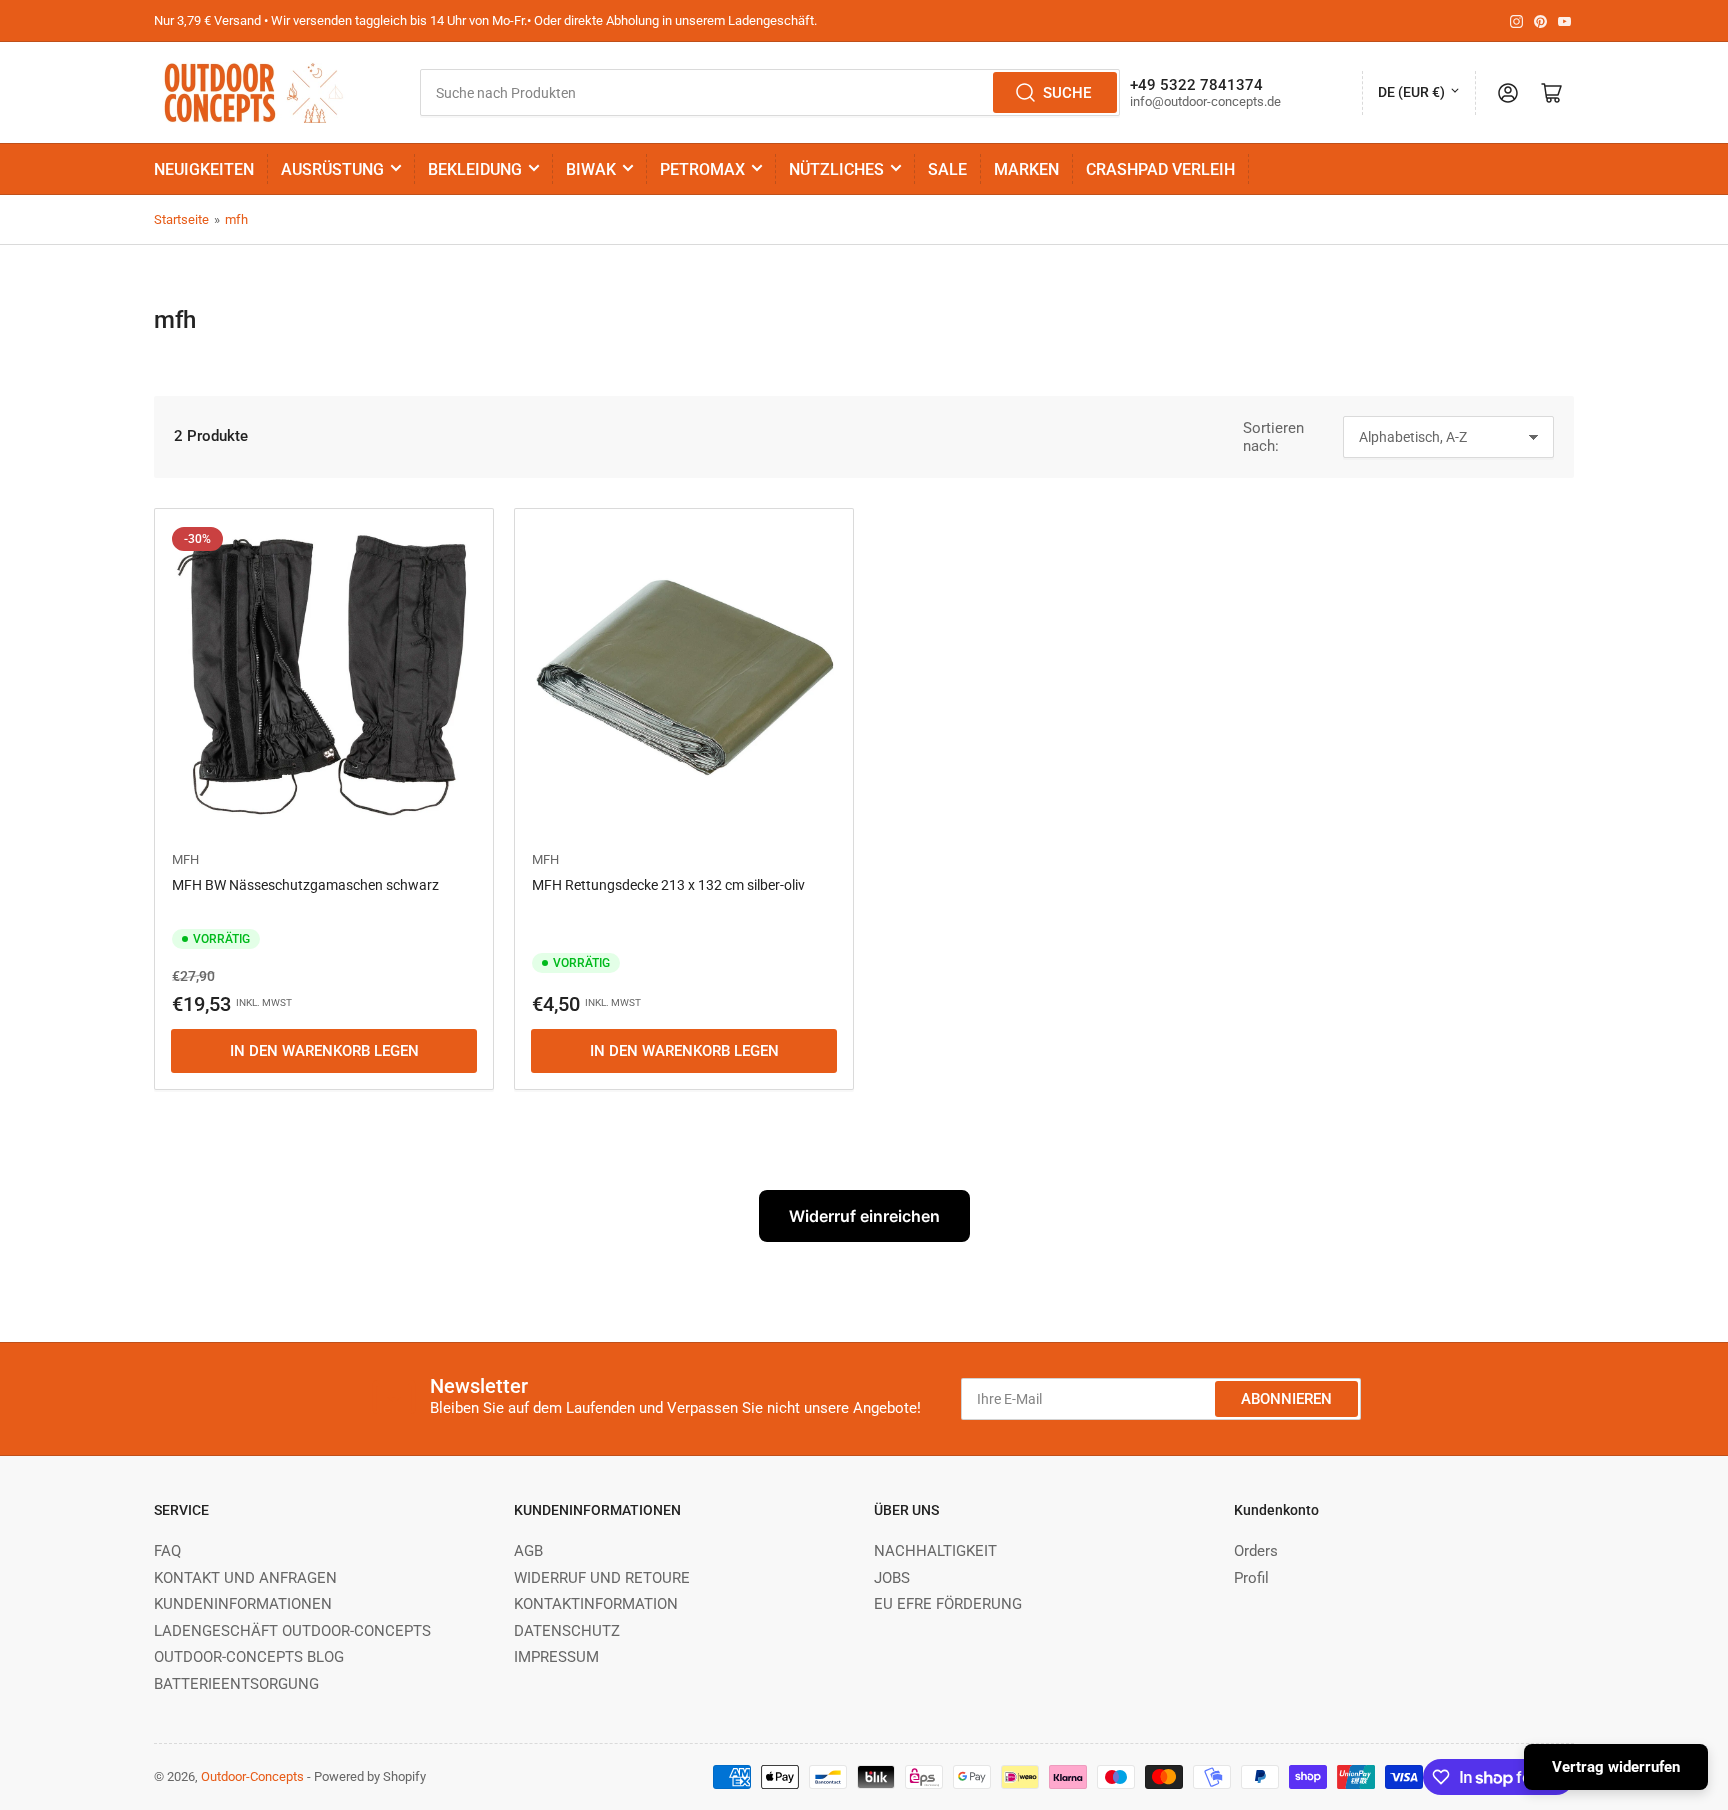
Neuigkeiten (204, 169)
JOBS (892, 1578)
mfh (236, 219)
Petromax (702, 169)
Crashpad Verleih (1160, 169)
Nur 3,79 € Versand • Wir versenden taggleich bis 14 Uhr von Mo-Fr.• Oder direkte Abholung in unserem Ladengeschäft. (485, 20)
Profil (1251, 1578)
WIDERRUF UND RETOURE (602, 1578)
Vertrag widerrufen (1616, 1767)
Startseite (181, 219)
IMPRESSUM (556, 1657)
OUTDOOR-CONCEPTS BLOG (249, 1657)
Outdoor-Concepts (252, 1776)
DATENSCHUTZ (567, 1631)
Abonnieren (1286, 1399)
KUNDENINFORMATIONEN (243, 1604)
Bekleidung (475, 169)
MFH (185, 859)
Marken (1026, 169)
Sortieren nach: (1273, 437)
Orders (1256, 1551)
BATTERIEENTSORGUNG (236, 1684)
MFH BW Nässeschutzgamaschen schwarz (305, 885)
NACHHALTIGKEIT (935, 1551)
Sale (947, 169)
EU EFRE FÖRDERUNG (948, 1604)
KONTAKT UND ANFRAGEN (245, 1578)
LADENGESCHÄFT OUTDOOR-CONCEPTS (292, 1631)
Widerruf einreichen (864, 1216)
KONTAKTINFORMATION (596, 1604)
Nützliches (836, 169)
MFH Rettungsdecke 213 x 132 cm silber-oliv (668, 885)
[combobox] (769, 92)
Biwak (591, 169)
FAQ (167, 1551)
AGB (528, 1551)
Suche (1067, 93)
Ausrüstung (332, 169)
